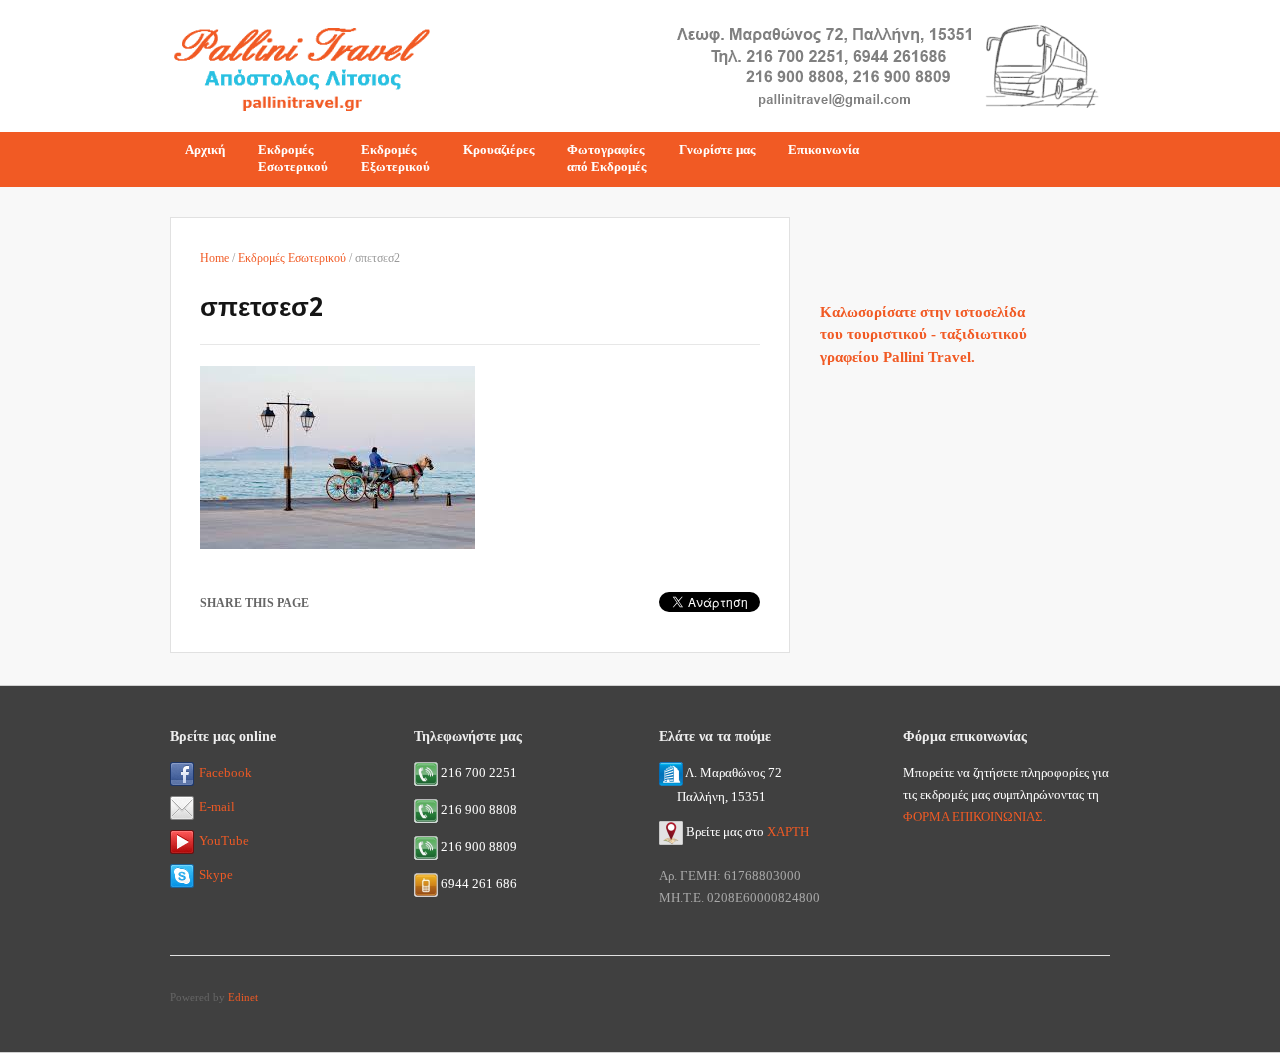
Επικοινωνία (823, 149)
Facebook (225, 772)
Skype (216, 874)
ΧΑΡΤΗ (788, 831)
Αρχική (205, 149)
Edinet (243, 997)
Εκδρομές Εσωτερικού (292, 258)
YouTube (224, 840)
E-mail (217, 806)
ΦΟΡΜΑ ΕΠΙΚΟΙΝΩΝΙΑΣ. (974, 816)
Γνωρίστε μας (717, 149)
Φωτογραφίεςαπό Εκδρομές (606, 158)
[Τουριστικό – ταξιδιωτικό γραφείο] (301, 63)
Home (214, 258)
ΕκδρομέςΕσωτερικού (293, 158)
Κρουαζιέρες (498, 149)
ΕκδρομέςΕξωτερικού (395, 158)
